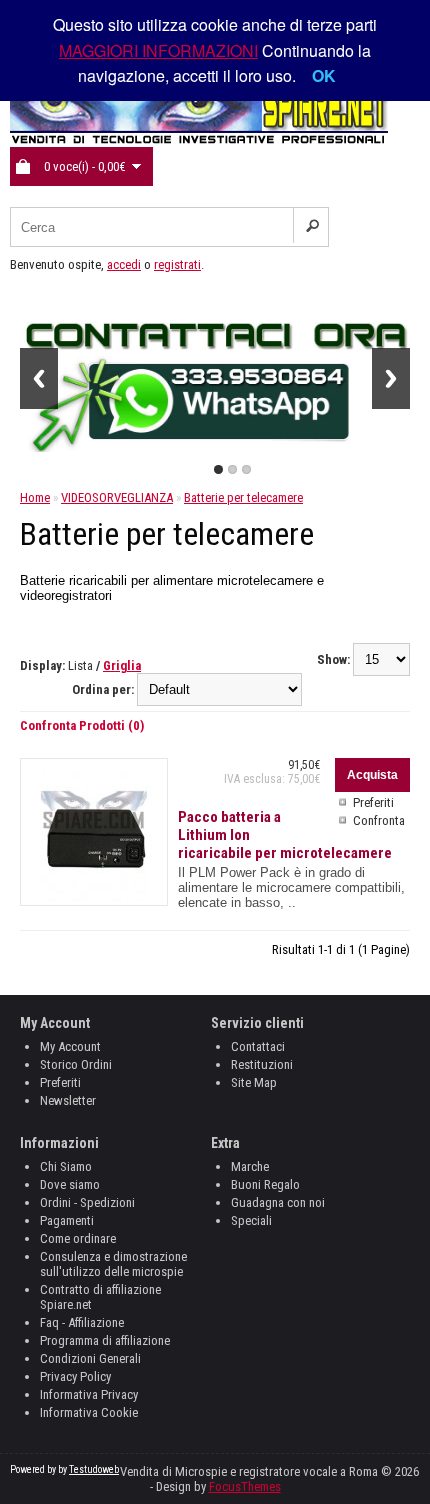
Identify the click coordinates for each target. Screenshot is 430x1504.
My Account (70, 1046)
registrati (177, 264)
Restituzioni (262, 1064)
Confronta (379, 820)
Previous (39, 378)
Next (391, 378)
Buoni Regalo (265, 1184)
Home (35, 497)
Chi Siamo (66, 1166)
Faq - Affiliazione (82, 1322)
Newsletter (68, 1100)
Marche (250, 1166)
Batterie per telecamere (243, 497)
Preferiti (373, 802)
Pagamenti (67, 1220)
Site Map (254, 1082)
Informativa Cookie (89, 1412)
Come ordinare (78, 1238)
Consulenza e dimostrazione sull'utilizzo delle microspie (113, 1264)
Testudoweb (94, 1469)
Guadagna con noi (278, 1202)
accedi (124, 264)
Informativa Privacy (89, 1394)
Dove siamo (70, 1184)
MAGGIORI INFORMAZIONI (158, 50)
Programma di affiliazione (105, 1340)
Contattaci (258, 1046)
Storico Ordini (76, 1064)
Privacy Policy (75, 1376)
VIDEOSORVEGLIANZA (117, 497)
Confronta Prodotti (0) (82, 725)
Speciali (251, 1220)
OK (324, 75)
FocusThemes (245, 1486)
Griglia (122, 665)
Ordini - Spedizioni (87, 1202)
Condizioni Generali (90, 1358)
